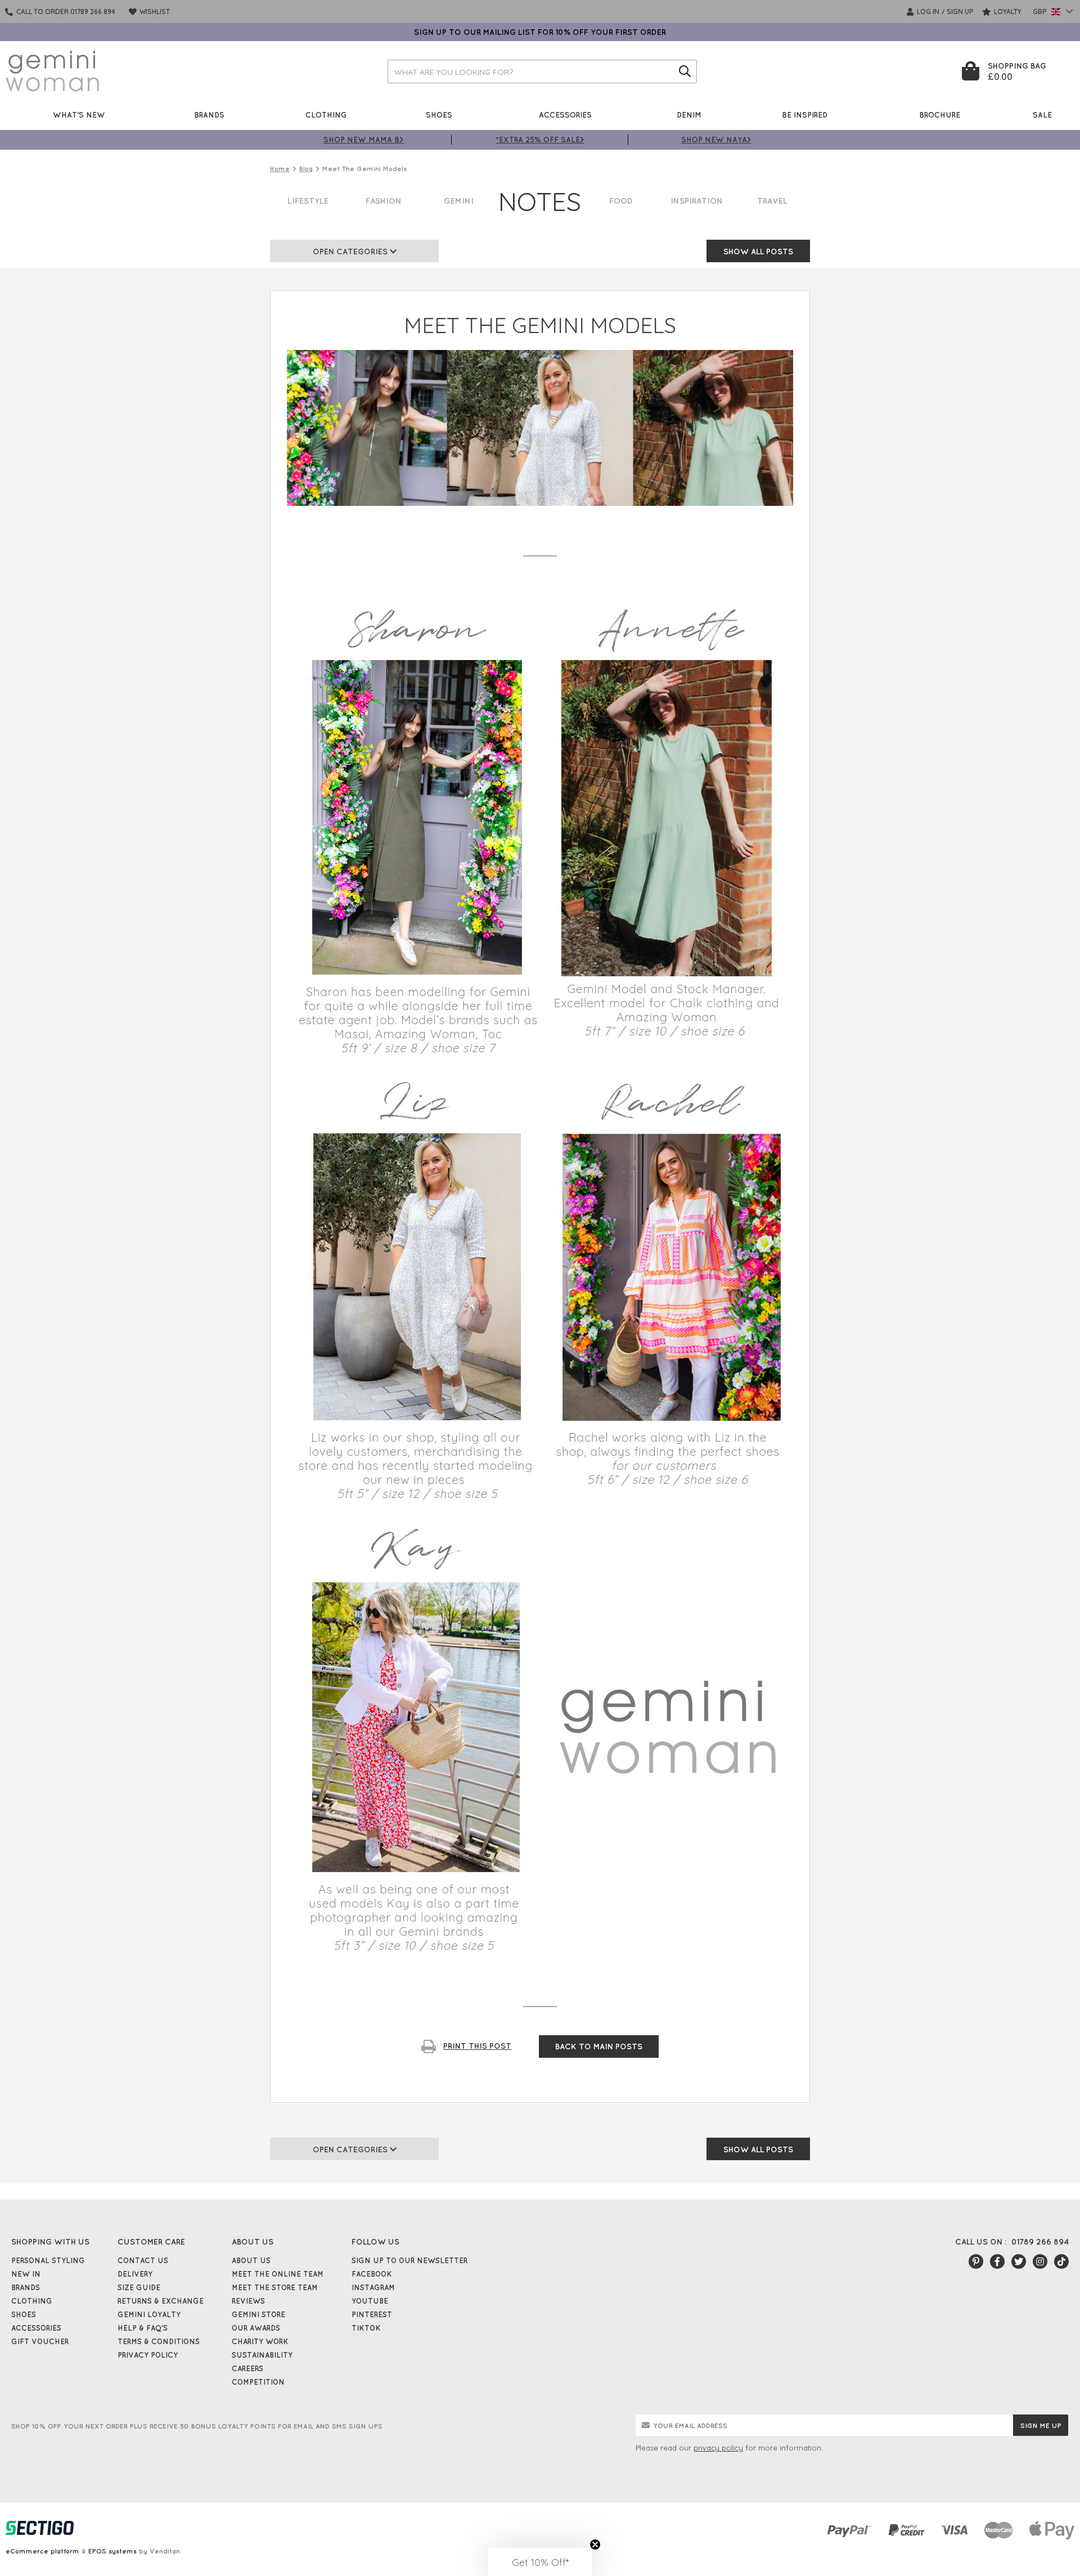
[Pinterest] (976, 2261)
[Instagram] (1040, 2261)
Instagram (373, 2287)
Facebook (372, 2274)
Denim (689, 115)
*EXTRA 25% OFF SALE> (540, 139)
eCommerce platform (42, 2551)
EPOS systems (112, 2551)
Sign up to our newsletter (409, 2260)
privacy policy (718, 2448)
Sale (1042, 115)
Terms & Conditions (159, 2341)
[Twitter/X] (1019, 2261)
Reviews (248, 2301)
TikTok (366, 2328)
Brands (209, 115)
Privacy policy (148, 2355)
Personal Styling (48, 2260)
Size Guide (139, 2287)
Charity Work (260, 2341)
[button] (540, 2562)
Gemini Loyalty (149, 2314)
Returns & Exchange (161, 2301)
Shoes (439, 115)
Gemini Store (258, 2314)
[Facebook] (997, 2261)
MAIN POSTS (599, 2047)
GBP (1041, 12)
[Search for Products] (685, 71)
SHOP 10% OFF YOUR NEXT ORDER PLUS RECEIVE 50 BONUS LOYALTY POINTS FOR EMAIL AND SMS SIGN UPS (197, 2426)
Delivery (135, 2274)
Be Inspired (805, 115)
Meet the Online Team (278, 2274)
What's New (79, 115)
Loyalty (1007, 12)
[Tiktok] (1061, 2261)
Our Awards (256, 2328)
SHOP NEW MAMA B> (364, 139)
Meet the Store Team (275, 2287)
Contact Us (143, 2260)
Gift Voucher (40, 2341)
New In (26, 2274)
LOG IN (927, 12)
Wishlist (154, 12)
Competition (258, 2382)
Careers (247, 2368)
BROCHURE (940, 115)
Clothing (326, 115)
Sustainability (262, 2355)
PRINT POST (477, 2046)
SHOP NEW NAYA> (716, 139)
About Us (251, 2260)
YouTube (370, 2301)
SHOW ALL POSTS (758, 252)
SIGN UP (960, 12)
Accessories (565, 115)
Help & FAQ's (143, 2328)
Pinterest (372, 2314)
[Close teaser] (595, 2544)
